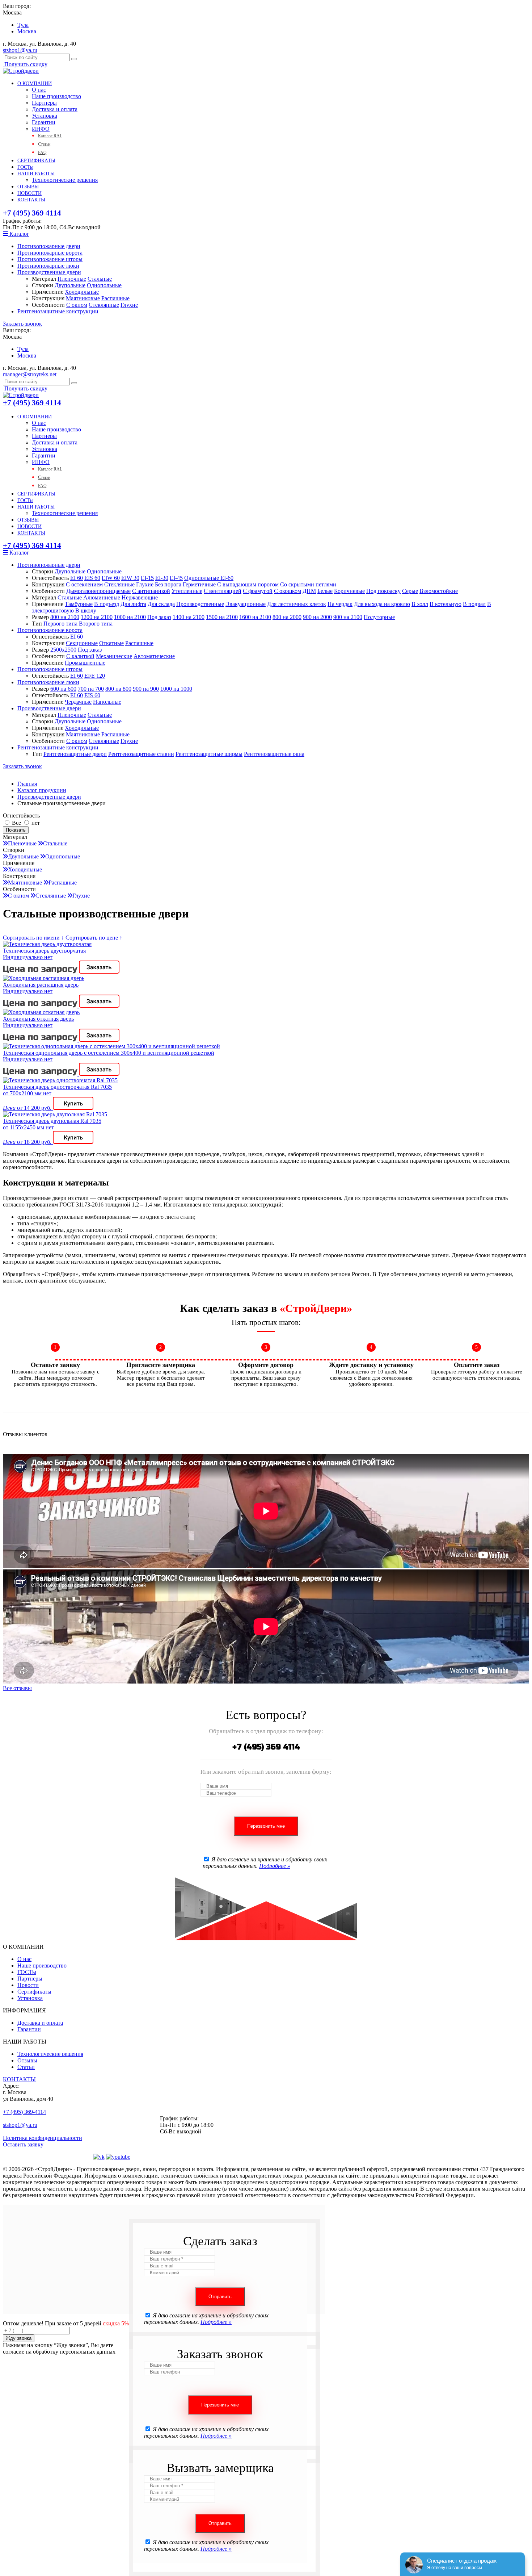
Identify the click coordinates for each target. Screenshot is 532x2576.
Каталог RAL (50, 136)
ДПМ (309, 591)
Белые (325, 591)
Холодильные (82, 292)
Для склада (161, 604)
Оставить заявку (23, 2144)
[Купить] (73, 1108)
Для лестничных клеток (297, 604)
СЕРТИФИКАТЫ (36, 161)
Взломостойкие (439, 591)
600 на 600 (63, 689)
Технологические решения (65, 180)
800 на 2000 (287, 617)
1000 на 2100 (130, 617)
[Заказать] (99, 972)
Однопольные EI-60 (209, 578)
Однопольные (104, 285)
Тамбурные (79, 604)
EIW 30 (130, 578)
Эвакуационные (246, 604)
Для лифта (133, 604)
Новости (28, 1985)
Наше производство (56, 96)
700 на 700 (91, 689)
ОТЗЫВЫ (28, 187)
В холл (420, 604)
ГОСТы (25, 167)
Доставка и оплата (55, 109)
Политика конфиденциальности (43, 2138)
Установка (45, 116)
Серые (410, 591)
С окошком (288, 591)
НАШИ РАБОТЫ (36, 174)
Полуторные (379, 617)
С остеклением (84, 584)
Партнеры (44, 103)
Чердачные (78, 702)
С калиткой (80, 656)
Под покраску (383, 591)
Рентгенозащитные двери (75, 754)
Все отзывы (17, 1688)
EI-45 (176, 578)
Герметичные (199, 584)
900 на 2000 (317, 617)
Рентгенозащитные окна (274, 754)
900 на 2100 (348, 617)
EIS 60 (92, 578)
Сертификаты (34, 1992)
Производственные (200, 604)
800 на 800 (118, 689)
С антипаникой (151, 591)
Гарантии (44, 122)
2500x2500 (63, 650)
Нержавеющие (140, 597)
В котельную (446, 604)
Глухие (129, 305)
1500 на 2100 (222, 617)
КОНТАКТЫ (31, 200)
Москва (27, 31)
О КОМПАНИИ (35, 83)
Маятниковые (83, 298)
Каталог (19, 234)
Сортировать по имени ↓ (34, 938)
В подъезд (107, 604)
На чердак (340, 604)
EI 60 (77, 578)
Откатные (111, 643)
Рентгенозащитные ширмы (209, 754)
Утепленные (187, 591)
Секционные (82, 643)
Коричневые (349, 591)
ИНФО (41, 129)
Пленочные (72, 279)
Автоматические (154, 656)
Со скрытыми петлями (308, 584)
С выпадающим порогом (248, 584)
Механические (114, 656)
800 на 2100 (65, 617)
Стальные (100, 279)
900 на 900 (146, 689)
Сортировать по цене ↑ (94, 938)
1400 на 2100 (189, 617)
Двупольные (70, 285)
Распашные (115, 298)
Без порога (168, 584)
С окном (77, 305)
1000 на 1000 (176, 689)
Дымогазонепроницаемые (98, 591)
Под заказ (159, 617)
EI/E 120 (95, 676)
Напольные (107, 702)
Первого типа (60, 624)
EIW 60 (111, 578)
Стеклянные (104, 305)
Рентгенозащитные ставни (141, 754)
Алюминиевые (102, 597)
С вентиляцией (223, 591)
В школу (86, 610)
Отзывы (27, 2060)
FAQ (42, 152)
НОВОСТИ (29, 193)
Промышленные (85, 663)
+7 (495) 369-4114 (24, 2112)
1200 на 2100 (97, 617)
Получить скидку (25, 64)
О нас (39, 90)
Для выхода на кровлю (382, 604)
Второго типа (96, 624)
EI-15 (147, 578)
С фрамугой (258, 591)
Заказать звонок (22, 324)
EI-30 (162, 578)
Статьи (44, 144)
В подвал (474, 604)
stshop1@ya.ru (20, 50)
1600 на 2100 (255, 617)
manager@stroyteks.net (30, 374)
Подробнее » (275, 1866)
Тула (23, 25)
